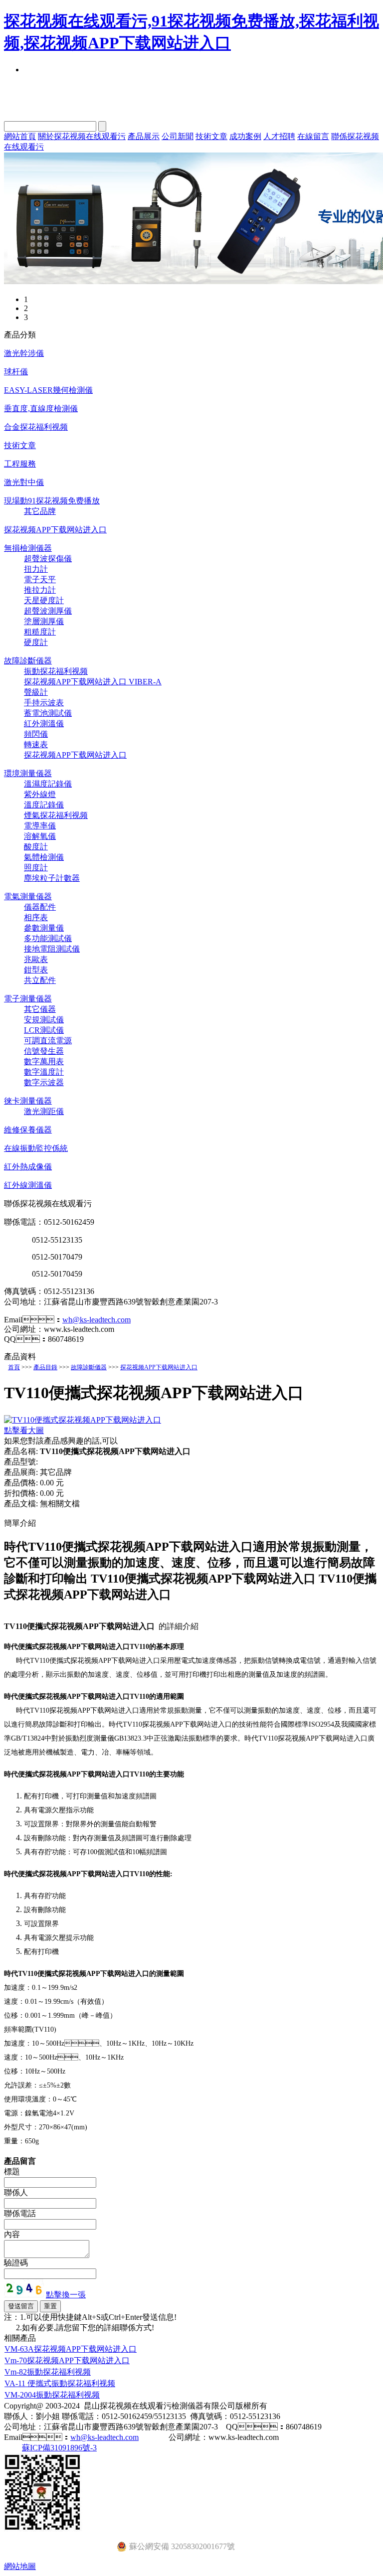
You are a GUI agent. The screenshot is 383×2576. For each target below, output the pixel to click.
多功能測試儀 (48, 938)
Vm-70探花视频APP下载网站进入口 (67, 2360)
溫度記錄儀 (44, 805)
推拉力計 (40, 590)
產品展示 (144, 136)
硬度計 (36, 642)
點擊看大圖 (24, 1430)
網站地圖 (20, 2566)
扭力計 (36, 569)
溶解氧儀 (40, 836)
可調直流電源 (48, 1041)
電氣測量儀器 (28, 896)
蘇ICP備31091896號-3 (59, 2448)
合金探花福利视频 (36, 427)
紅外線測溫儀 (28, 1185)
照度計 (36, 868)
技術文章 (211, 136)
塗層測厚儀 (44, 621)
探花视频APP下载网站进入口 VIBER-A (93, 682)
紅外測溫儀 (44, 724)
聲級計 (36, 692)
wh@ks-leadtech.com (96, 1320)
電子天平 (40, 579)
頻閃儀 (36, 734)
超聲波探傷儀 (48, 559)
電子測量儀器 (28, 999)
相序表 (36, 917)
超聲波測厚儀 (48, 611)
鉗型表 (36, 970)
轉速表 (36, 744)
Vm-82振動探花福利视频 (48, 2372)
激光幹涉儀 (24, 353)
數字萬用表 (44, 1061)
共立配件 (40, 980)
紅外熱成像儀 (28, 1167)
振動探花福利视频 (56, 671)
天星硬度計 (44, 600)
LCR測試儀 (44, 1030)
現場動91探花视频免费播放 (52, 501)
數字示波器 (44, 1082)
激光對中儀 (24, 482)
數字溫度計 (44, 1072)
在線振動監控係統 (36, 1148)
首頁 (14, 1367)
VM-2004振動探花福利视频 (52, 2395)
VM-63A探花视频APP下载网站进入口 (71, 2349)
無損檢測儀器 (28, 548)
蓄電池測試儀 (48, 713)
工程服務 (20, 464)
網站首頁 (20, 136)
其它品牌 (40, 511)
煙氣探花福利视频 (56, 815)
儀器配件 (40, 907)
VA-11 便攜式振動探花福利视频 (60, 2383)
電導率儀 (40, 826)
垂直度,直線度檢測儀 (41, 408)
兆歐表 (36, 959)
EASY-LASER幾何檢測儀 (48, 390)
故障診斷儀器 (28, 661)
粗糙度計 (40, 632)
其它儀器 (40, 1009)
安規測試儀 (44, 1020)
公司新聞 (178, 136)
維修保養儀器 (28, 1130)
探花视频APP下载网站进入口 (55, 530)
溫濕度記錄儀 (48, 784)
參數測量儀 (44, 928)
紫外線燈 (40, 794)
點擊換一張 (66, 2295)
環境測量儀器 (28, 773)
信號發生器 (44, 1051)
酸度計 (36, 847)
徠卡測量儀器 (28, 1101)
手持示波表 (44, 703)
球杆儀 (16, 372)
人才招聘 (279, 136)
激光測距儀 (44, 1111)
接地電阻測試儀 (52, 949)
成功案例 (245, 136)
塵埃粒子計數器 (52, 878)
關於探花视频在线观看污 (82, 136)
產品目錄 (45, 1367)
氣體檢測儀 (44, 857)
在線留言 (313, 136)
